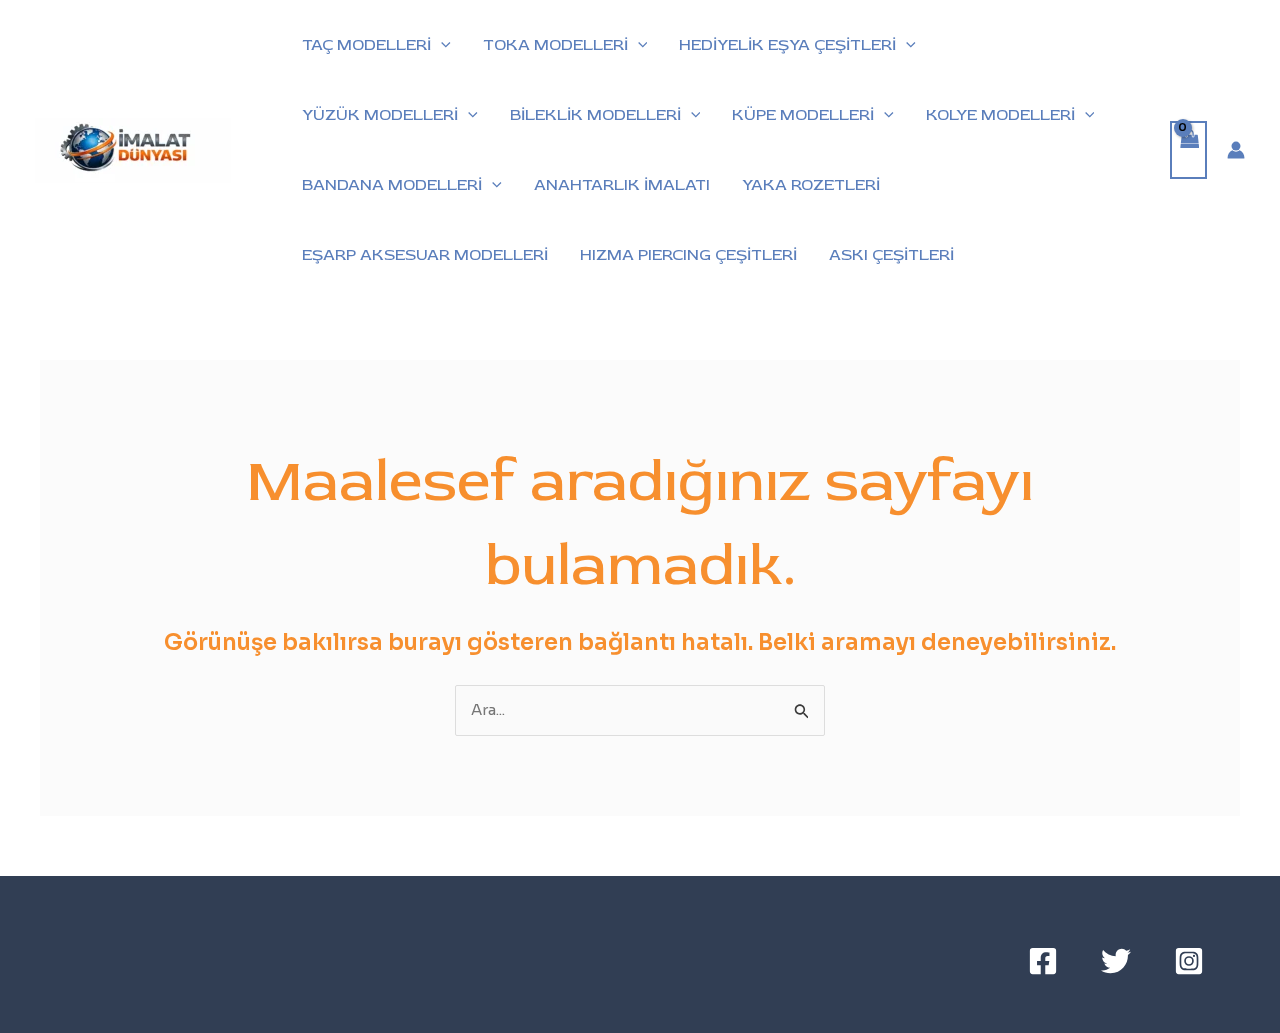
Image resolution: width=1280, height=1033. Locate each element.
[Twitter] (1116, 961)
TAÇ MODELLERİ (366, 45)
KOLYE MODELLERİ (1000, 115)
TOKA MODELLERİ (555, 45)
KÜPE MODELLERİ (803, 115)
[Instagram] (1189, 961)
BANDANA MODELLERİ (392, 185)
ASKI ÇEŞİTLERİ (891, 255)
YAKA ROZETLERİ (811, 185)
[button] (441, 45)
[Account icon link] (1236, 150)
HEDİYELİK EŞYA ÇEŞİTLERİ (787, 45)
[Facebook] (1043, 961)
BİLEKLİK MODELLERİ (595, 115)
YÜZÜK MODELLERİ (380, 115)
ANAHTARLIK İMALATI (622, 185)
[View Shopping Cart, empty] (1189, 150)
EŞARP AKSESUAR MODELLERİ (425, 255)
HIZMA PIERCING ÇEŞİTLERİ (688, 255)
